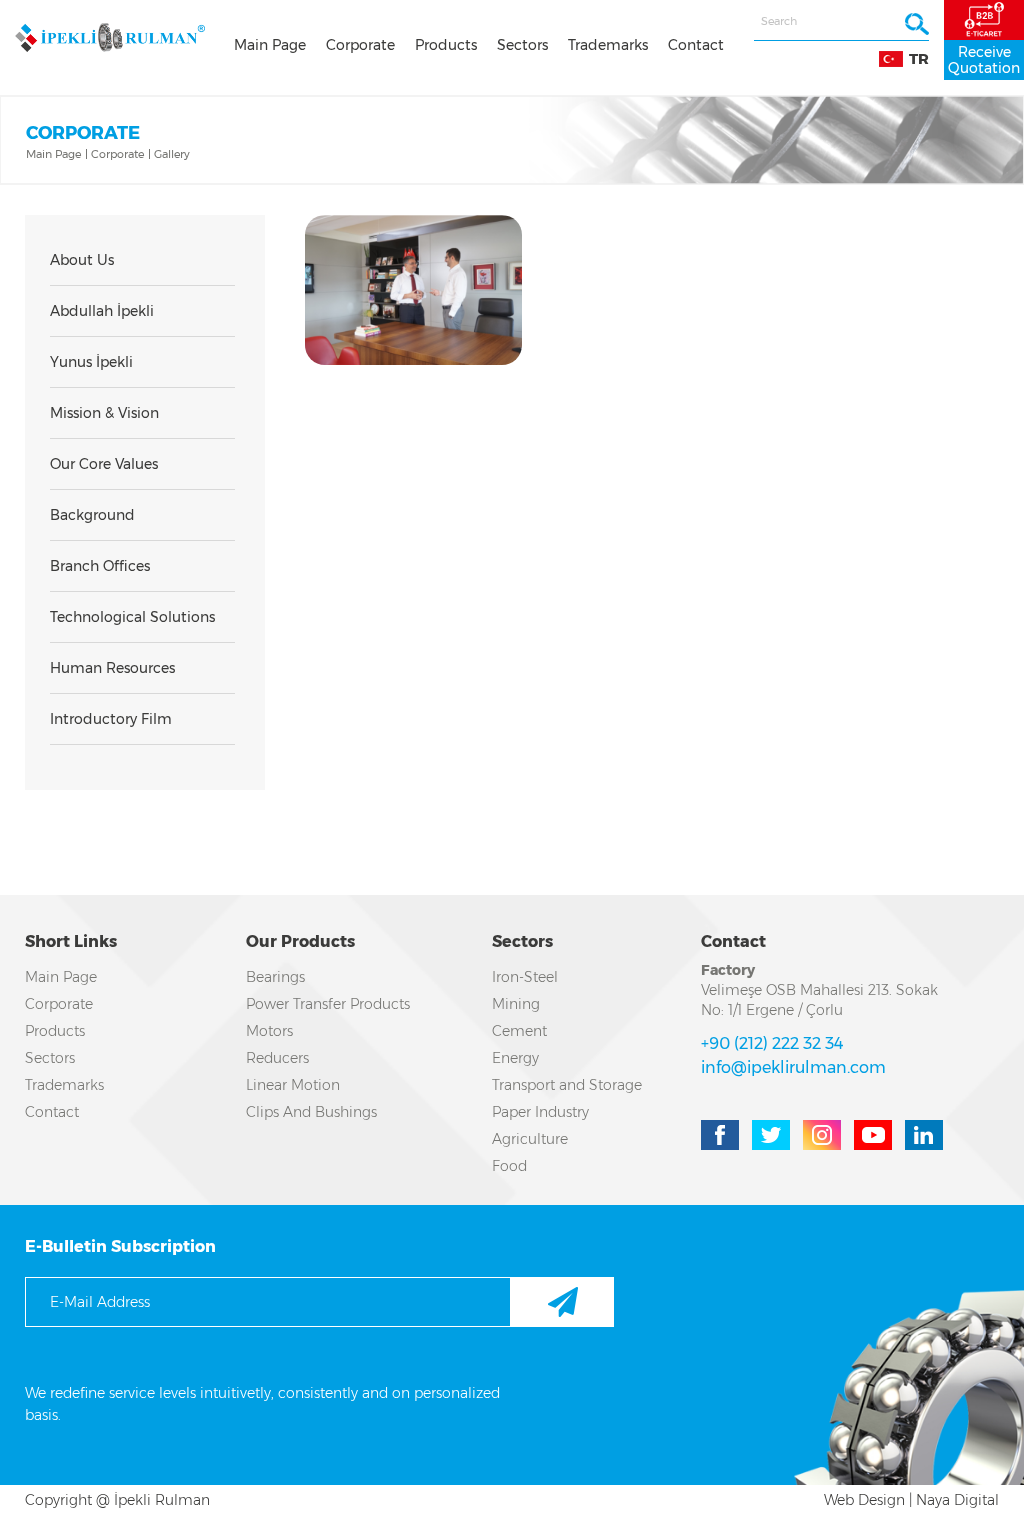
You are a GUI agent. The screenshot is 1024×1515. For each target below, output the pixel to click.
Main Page (270, 45)
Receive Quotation (984, 60)
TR (919, 59)
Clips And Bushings (311, 1112)
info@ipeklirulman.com (793, 1067)
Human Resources (112, 668)
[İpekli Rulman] (110, 37)
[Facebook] (720, 1135)
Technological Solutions (132, 617)
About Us (82, 260)
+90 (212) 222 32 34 (772, 1043)
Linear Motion (293, 1085)
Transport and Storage (567, 1085)
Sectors (522, 45)
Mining (516, 1004)
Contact (696, 45)
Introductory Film (111, 719)
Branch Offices (100, 566)
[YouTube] (873, 1135)
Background (92, 515)
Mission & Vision (104, 413)
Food (509, 1166)
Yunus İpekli (91, 362)
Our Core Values (104, 464)
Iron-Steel (525, 977)
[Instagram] (822, 1135)
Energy (515, 1058)
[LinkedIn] (924, 1135)
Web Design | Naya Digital (911, 1500)
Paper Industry (540, 1112)
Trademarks (608, 45)
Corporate (360, 45)
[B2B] (984, 20)
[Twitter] (771, 1135)
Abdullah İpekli (102, 311)
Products (446, 45)
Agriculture (530, 1139)
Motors (269, 1031)
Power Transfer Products (328, 1004)
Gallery (172, 154)
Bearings (275, 977)
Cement (519, 1031)
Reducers (277, 1058)
